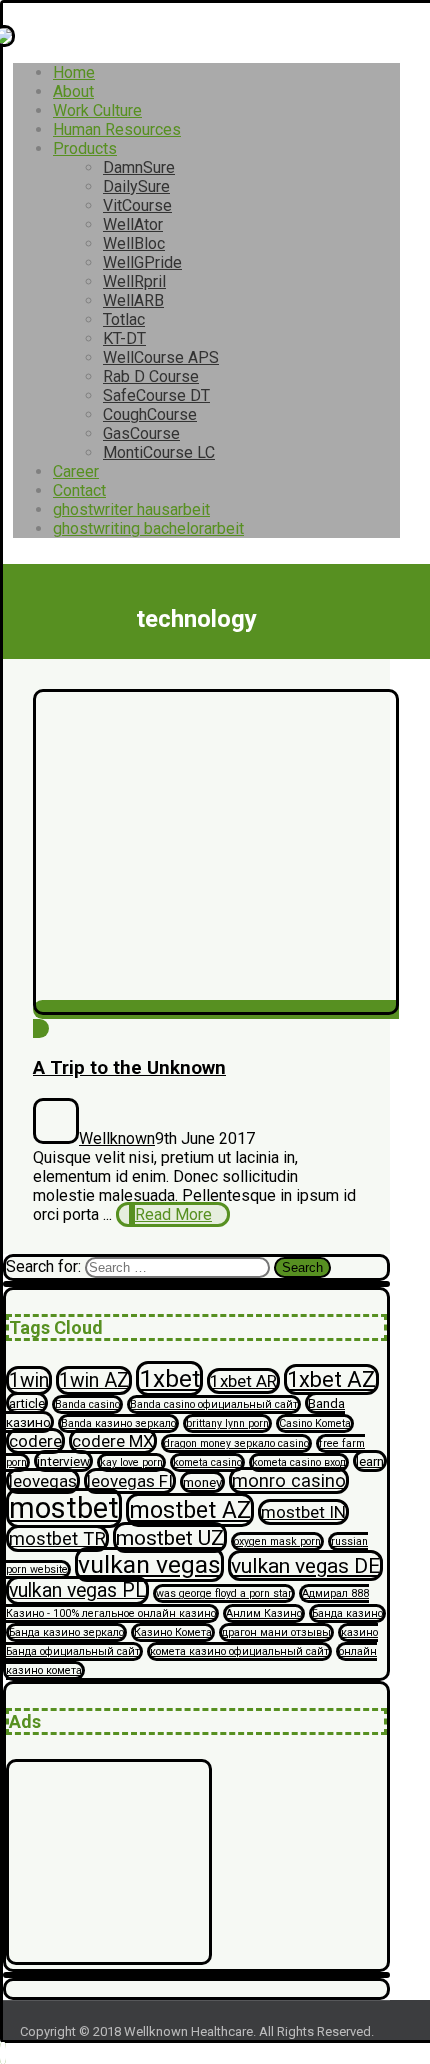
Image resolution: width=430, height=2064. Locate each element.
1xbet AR (243, 1381)
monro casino (289, 1480)
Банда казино (347, 1613)
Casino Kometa (315, 1423)
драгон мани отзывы (276, 1632)
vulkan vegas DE (305, 1565)
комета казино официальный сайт (239, 1651)
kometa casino (207, 1462)
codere (35, 1441)
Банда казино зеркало (66, 1632)
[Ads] (109, 1959)
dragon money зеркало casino (236, 1443)
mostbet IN (303, 1512)
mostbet (64, 1508)
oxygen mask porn (277, 1541)
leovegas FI (130, 1481)
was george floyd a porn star (224, 1593)
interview (63, 1461)
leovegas (43, 1481)
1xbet (169, 1378)
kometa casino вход (299, 1462)
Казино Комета (173, 1632)
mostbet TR (57, 1538)
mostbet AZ (190, 1510)
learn (370, 1461)
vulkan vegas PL (77, 1590)
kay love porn (131, 1462)
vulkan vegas (149, 1564)
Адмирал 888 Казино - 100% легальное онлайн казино (187, 1603)
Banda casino (87, 1404)
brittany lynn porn (227, 1423)
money (202, 1482)
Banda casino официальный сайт (214, 1404)
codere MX (113, 1441)
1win (29, 1380)
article (27, 1403)
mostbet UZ (170, 1537)
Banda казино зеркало (118, 1423)
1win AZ (94, 1380)
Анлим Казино (264, 1613)
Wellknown (117, 1138)
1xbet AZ (331, 1379)
